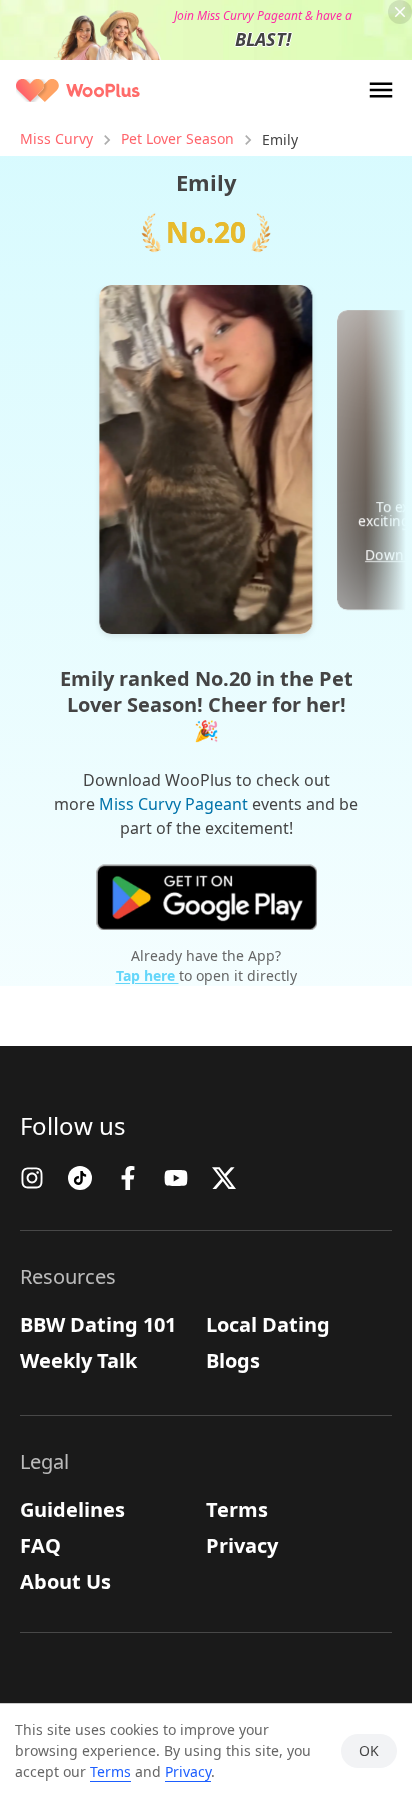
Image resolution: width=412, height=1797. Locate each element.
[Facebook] (128, 1178)
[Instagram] (32, 1178)
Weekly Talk (78, 1360)
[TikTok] (80, 1178)
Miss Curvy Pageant (173, 804)
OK (369, 1750)
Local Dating (268, 1324)
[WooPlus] (78, 90)
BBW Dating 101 (98, 1324)
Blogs (233, 1360)
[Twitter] (224, 1178)
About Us (65, 1581)
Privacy (242, 1545)
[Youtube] (176, 1178)
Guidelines (72, 1509)
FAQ (40, 1545)
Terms (237, 1509)
